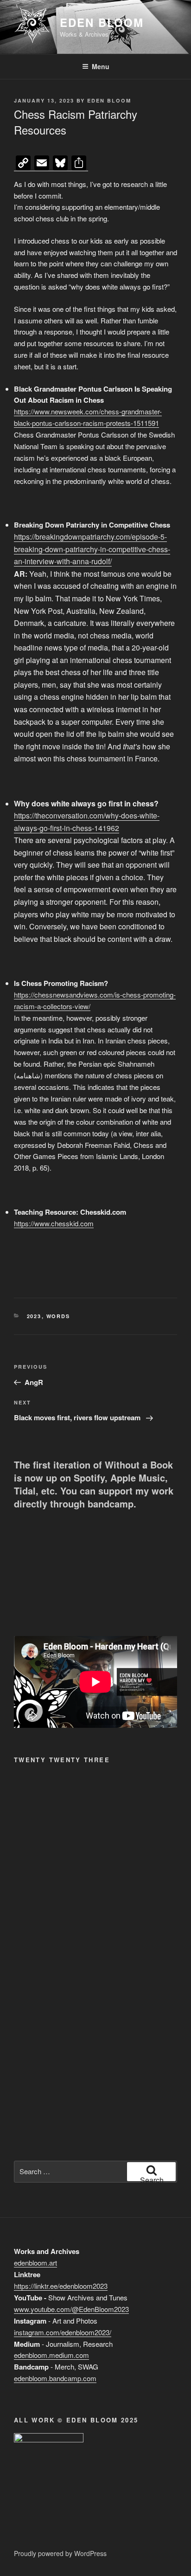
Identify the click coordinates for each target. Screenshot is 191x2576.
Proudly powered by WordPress (60, 2553)
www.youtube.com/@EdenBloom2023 (71, 2309)
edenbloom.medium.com (51, 2355)
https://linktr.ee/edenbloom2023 (61, 2286)
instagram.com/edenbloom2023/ (63, 2332)
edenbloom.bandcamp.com (55, 2378)
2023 (34, 1316)
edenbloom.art (35, 2263)
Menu (101, 66)
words (58, 1316)
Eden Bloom (102, 22)
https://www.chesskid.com (54, 1223)
